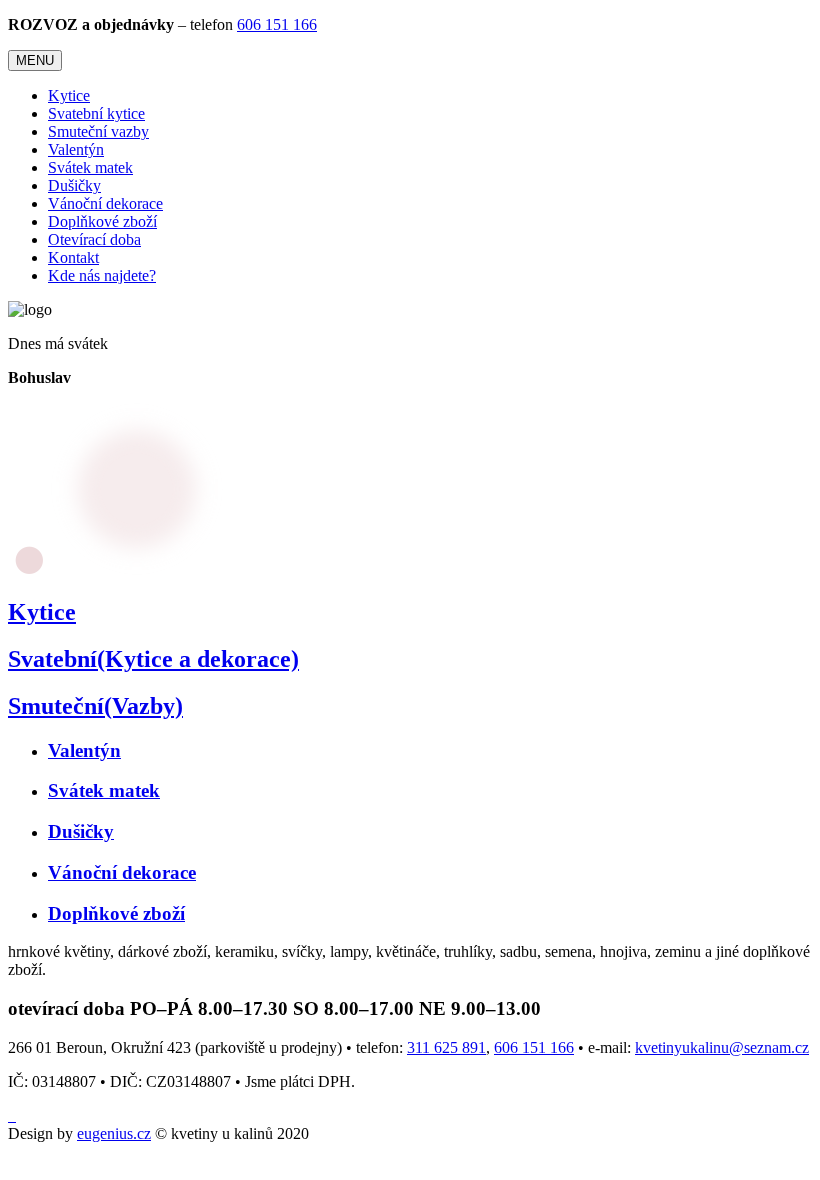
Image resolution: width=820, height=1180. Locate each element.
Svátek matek (90, 167)
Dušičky (74, 185)
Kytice (69, 95)
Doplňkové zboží (102, 221)
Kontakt (73, 257)
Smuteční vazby (98, 131)
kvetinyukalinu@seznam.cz (722, 1047)
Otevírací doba (94, 239)
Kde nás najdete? (102, 275)
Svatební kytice (96, 113)
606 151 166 (277, 24)
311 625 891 (446, 1047)
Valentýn (76, 149)
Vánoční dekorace (105, 203)
